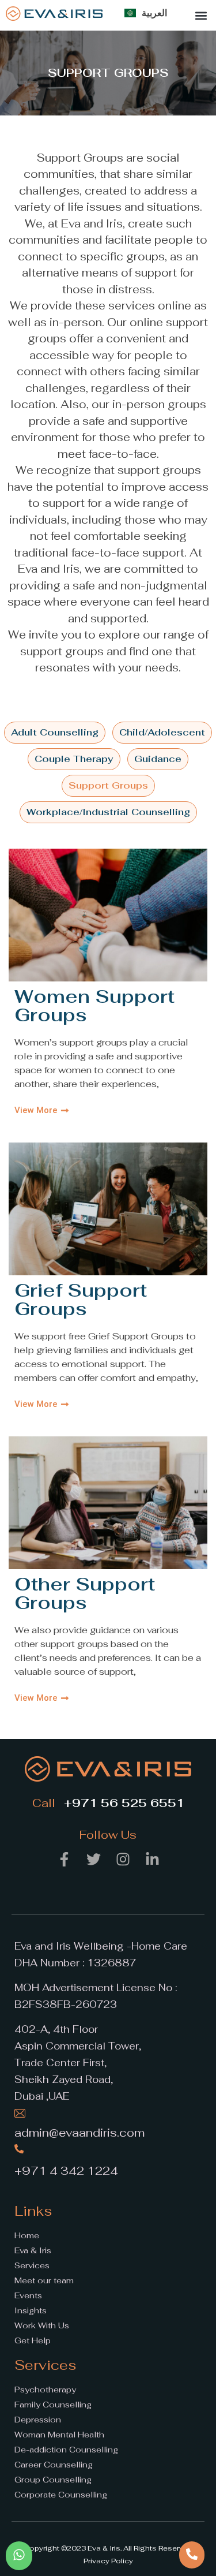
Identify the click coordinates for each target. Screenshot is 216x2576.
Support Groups (108, 785)
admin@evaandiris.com (79, 2133)
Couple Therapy (74, 759)
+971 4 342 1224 (66, 2171)
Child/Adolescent (162, 732)
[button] (201, 15)
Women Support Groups (94, 1005)
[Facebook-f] (64, 1860)
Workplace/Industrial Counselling (108, 812)
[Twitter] (93, 1860)
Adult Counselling (55, 732)
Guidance (158, 759)
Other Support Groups (85, 1593)
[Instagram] (123, 1860)
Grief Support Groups (81, 1299)
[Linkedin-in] (152, 1860)
